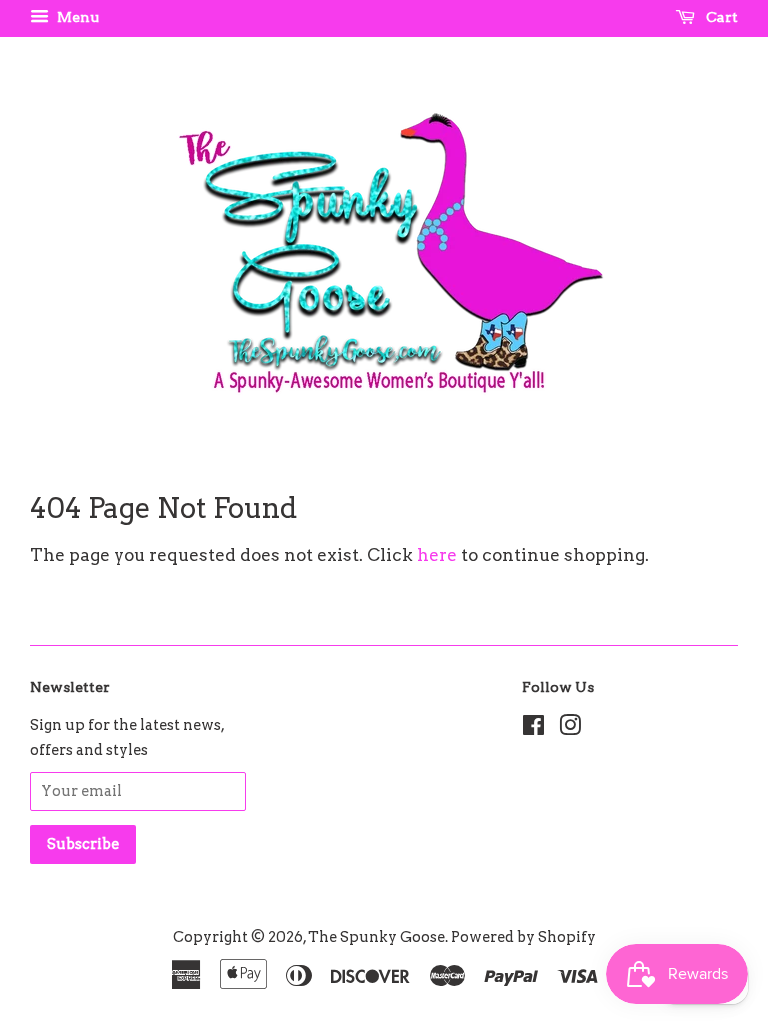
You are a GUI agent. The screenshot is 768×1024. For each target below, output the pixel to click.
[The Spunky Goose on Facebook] (533, 729)
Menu (76, 17)
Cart (720, 17)
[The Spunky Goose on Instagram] (570, 729)
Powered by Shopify (523, 937)
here (437, 555)
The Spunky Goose (376, 937)
